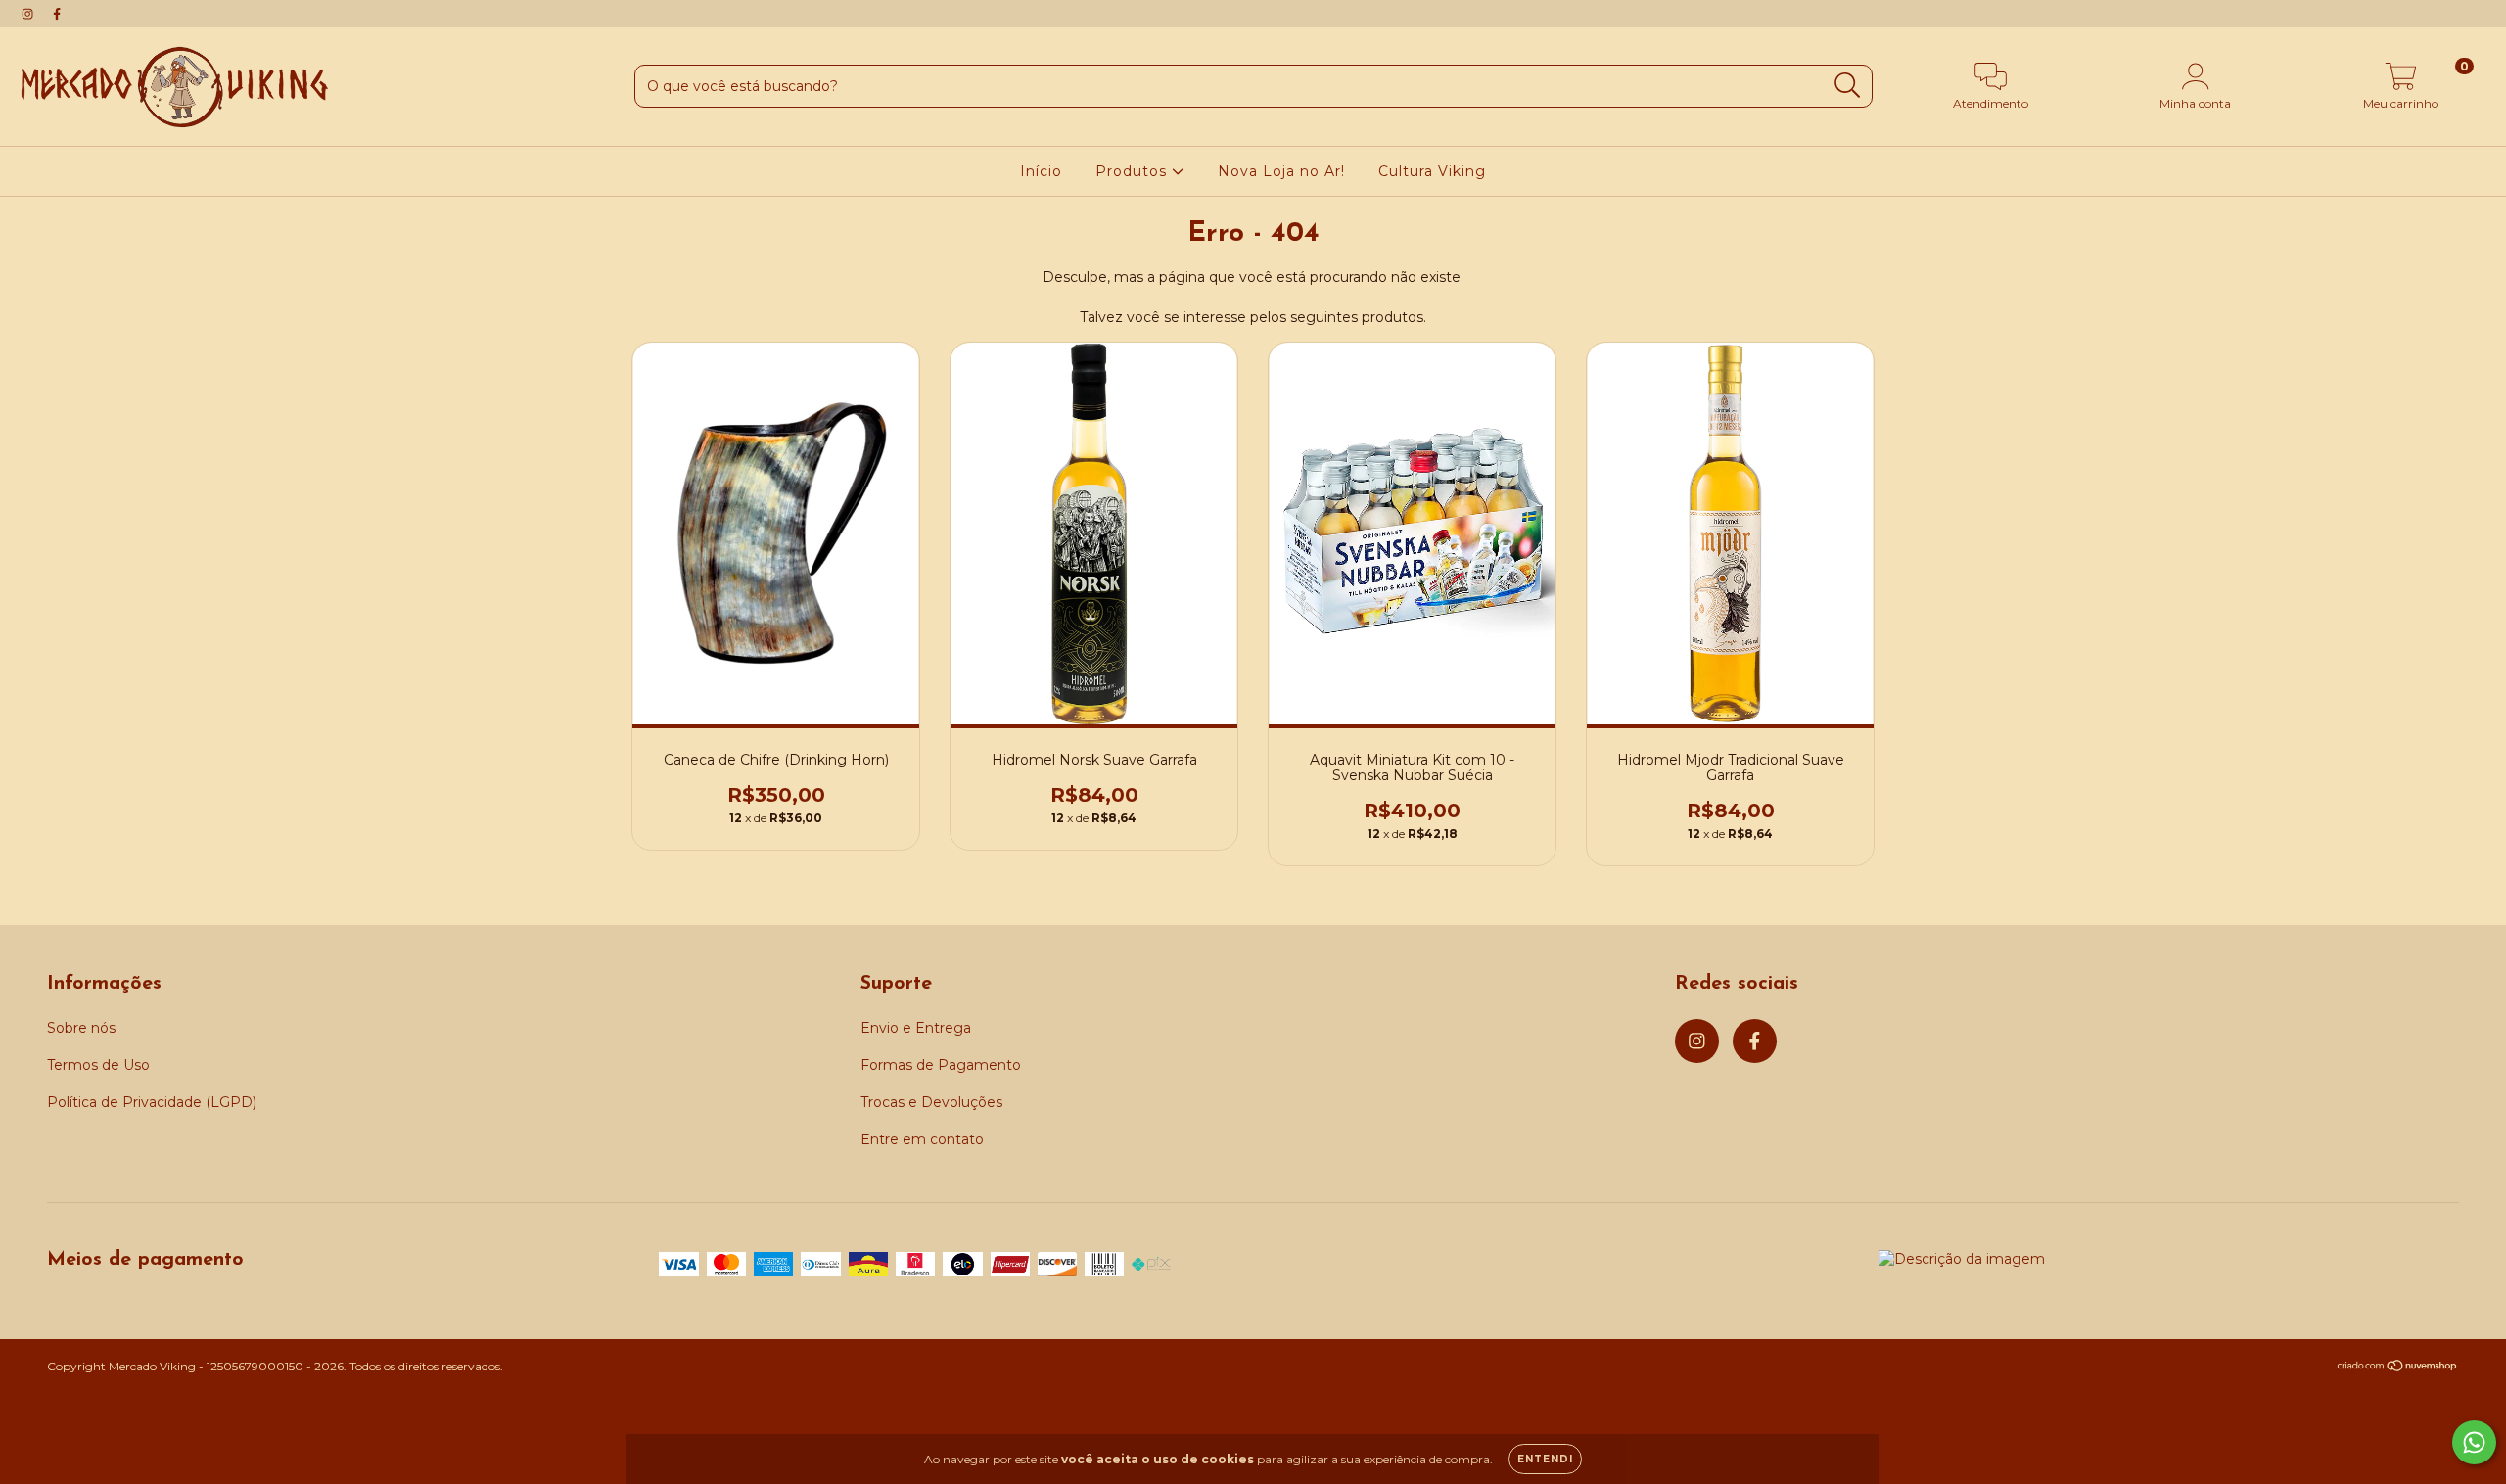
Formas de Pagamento (941, 1065)
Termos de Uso (98, 1065)
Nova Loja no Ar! (1281, 171)
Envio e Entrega (916, 1028)
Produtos (1134, 171)
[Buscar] (1848, 86)
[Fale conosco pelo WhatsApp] (2474, 1442)
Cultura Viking (1432, 171)
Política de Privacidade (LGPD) (152, 1102)
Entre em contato (922, 1139)
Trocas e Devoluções (931, 1102)
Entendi (1545, 1459)
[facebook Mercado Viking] (57, 14)
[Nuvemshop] (2398, 1368)
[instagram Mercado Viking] (29, 14)
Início (1041, 171)
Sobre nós (81, 1028)
